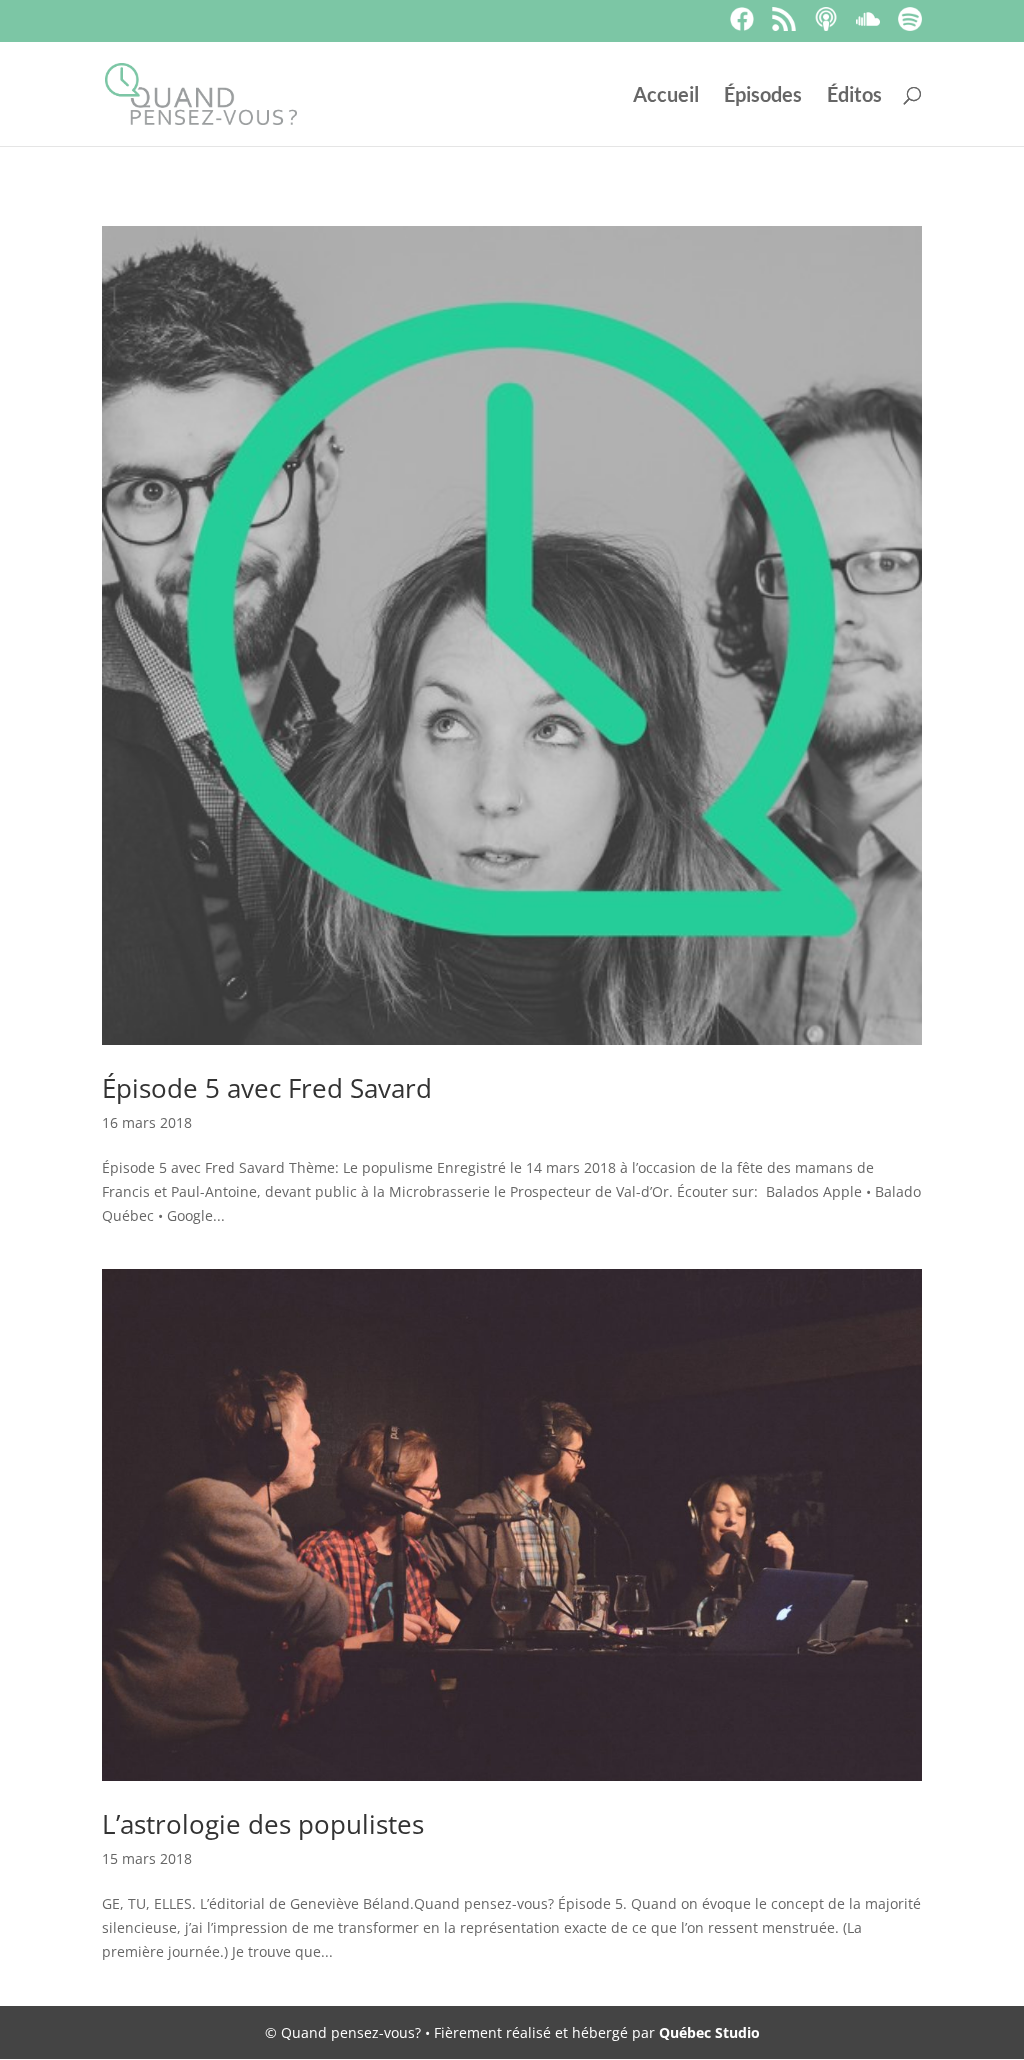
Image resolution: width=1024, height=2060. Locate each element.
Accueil (666, 96)
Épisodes (763, 96)
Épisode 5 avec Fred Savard (267, 1088)
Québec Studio (709, 2032)
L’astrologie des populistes (263, 1824)
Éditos (854, 96)
